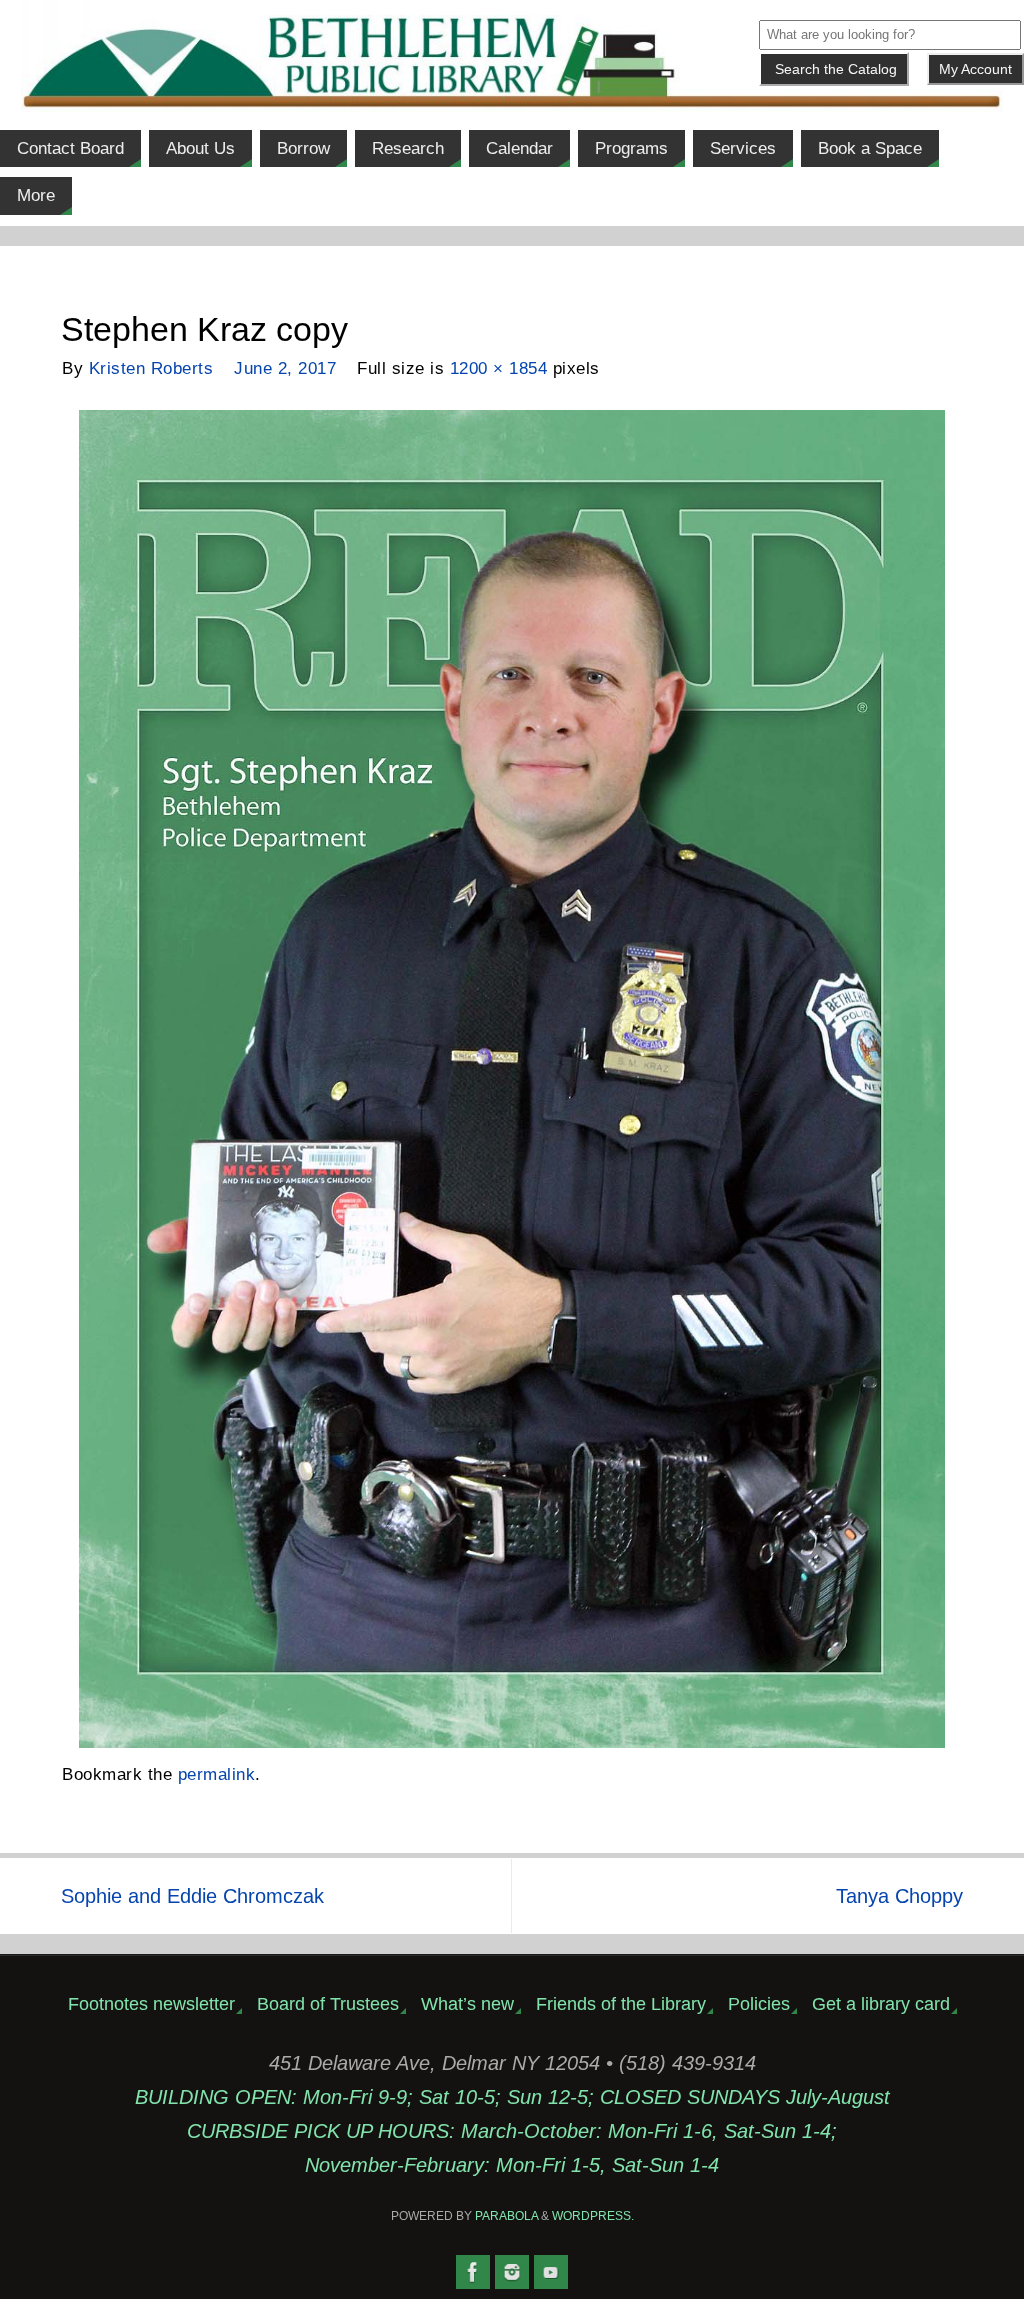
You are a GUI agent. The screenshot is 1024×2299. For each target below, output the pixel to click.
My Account (975, 69)
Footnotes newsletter (151, 2004)
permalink (217, 1774)
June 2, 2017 (285, 368)
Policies (759, 2004)
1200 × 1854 (499, 368)
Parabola (506, 2216)
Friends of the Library (621, 2004)
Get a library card (881, 2004)
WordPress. (593, 2216)
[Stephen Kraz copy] (512, 1079)
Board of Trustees (328, 2004)
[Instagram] (512, 2272)
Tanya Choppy (899, 1896)
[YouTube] (551, 2272)
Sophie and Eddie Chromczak (192, 1896)
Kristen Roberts (151, 368)
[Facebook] (473, 2272)
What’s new (467, 2004)
